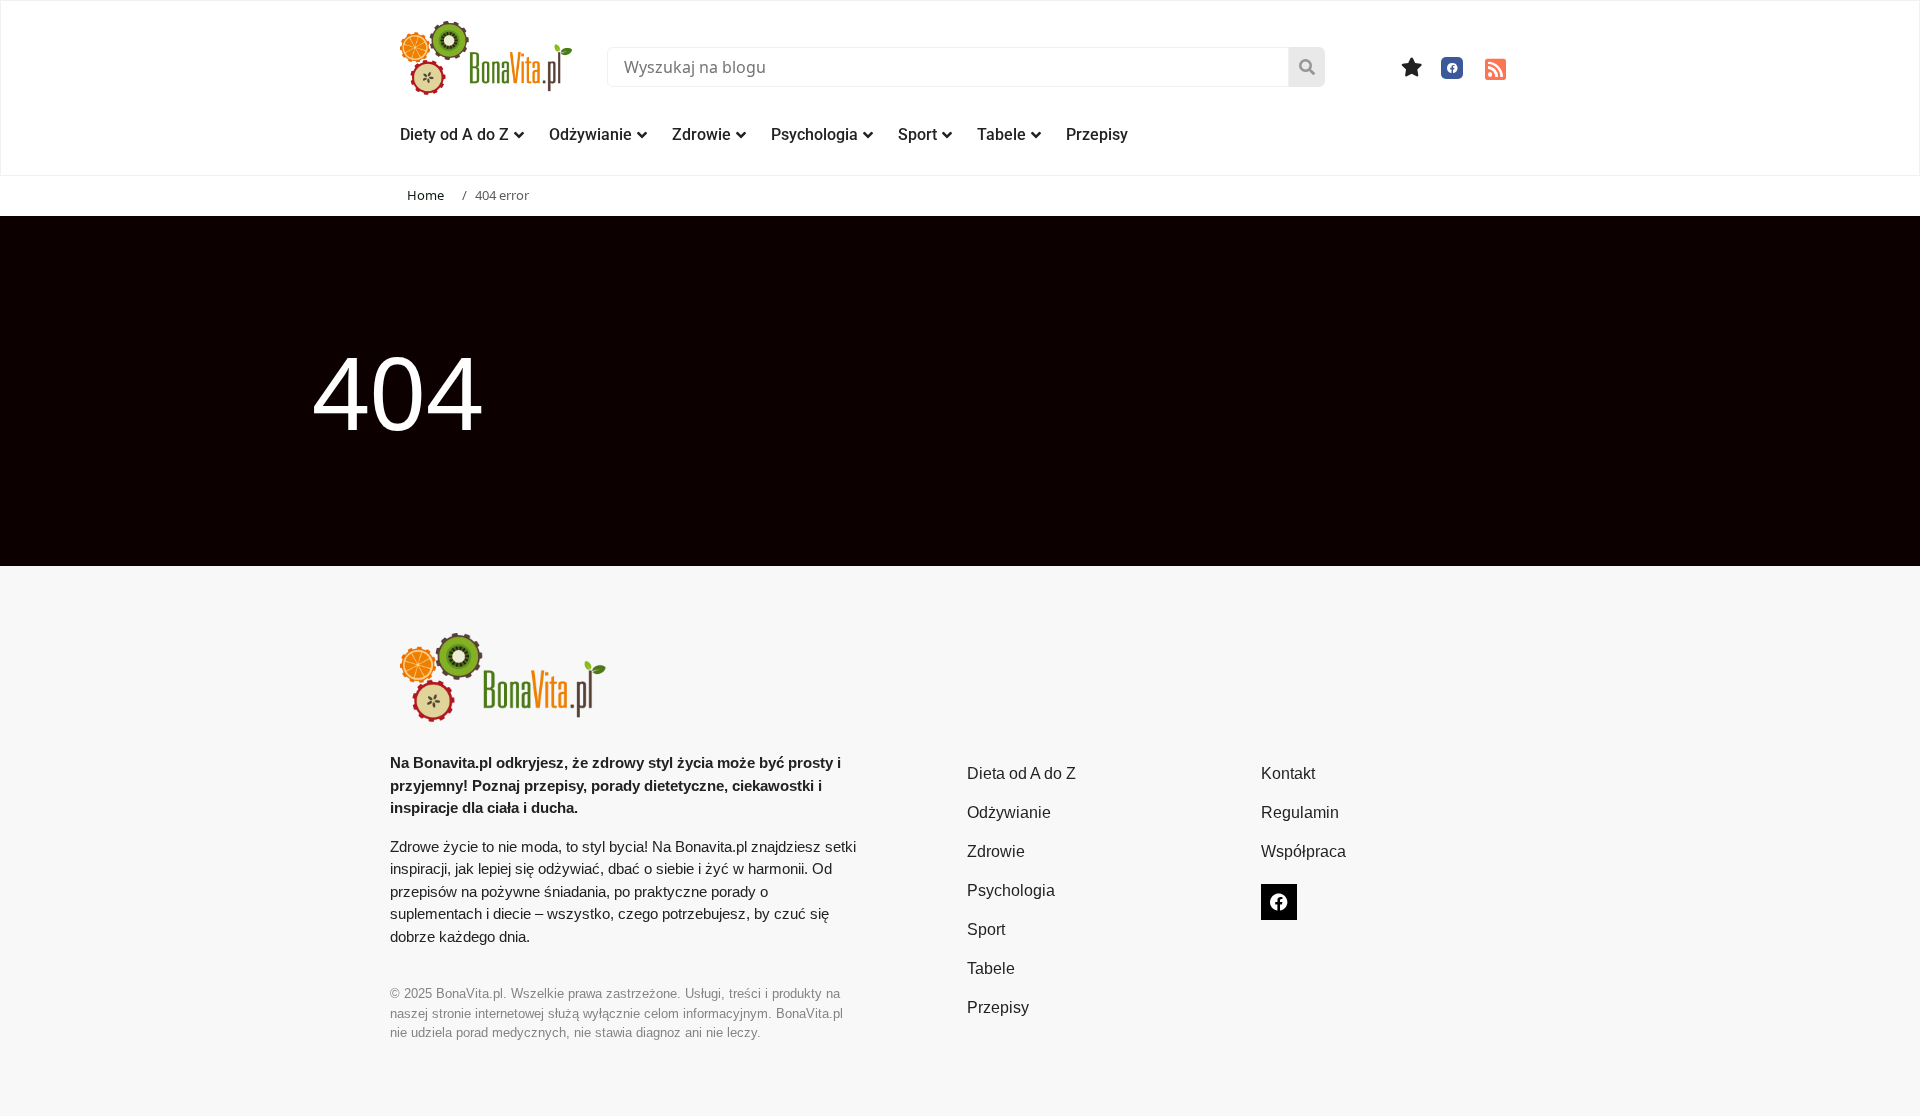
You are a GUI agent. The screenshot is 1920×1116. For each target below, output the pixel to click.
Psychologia (814, 134)
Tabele (1001, 134)
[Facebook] (1452, 68)
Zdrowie (701, 134)
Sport (917, 134)
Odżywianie (590, 134)
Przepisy (1097, 134)
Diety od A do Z (454, 134)
